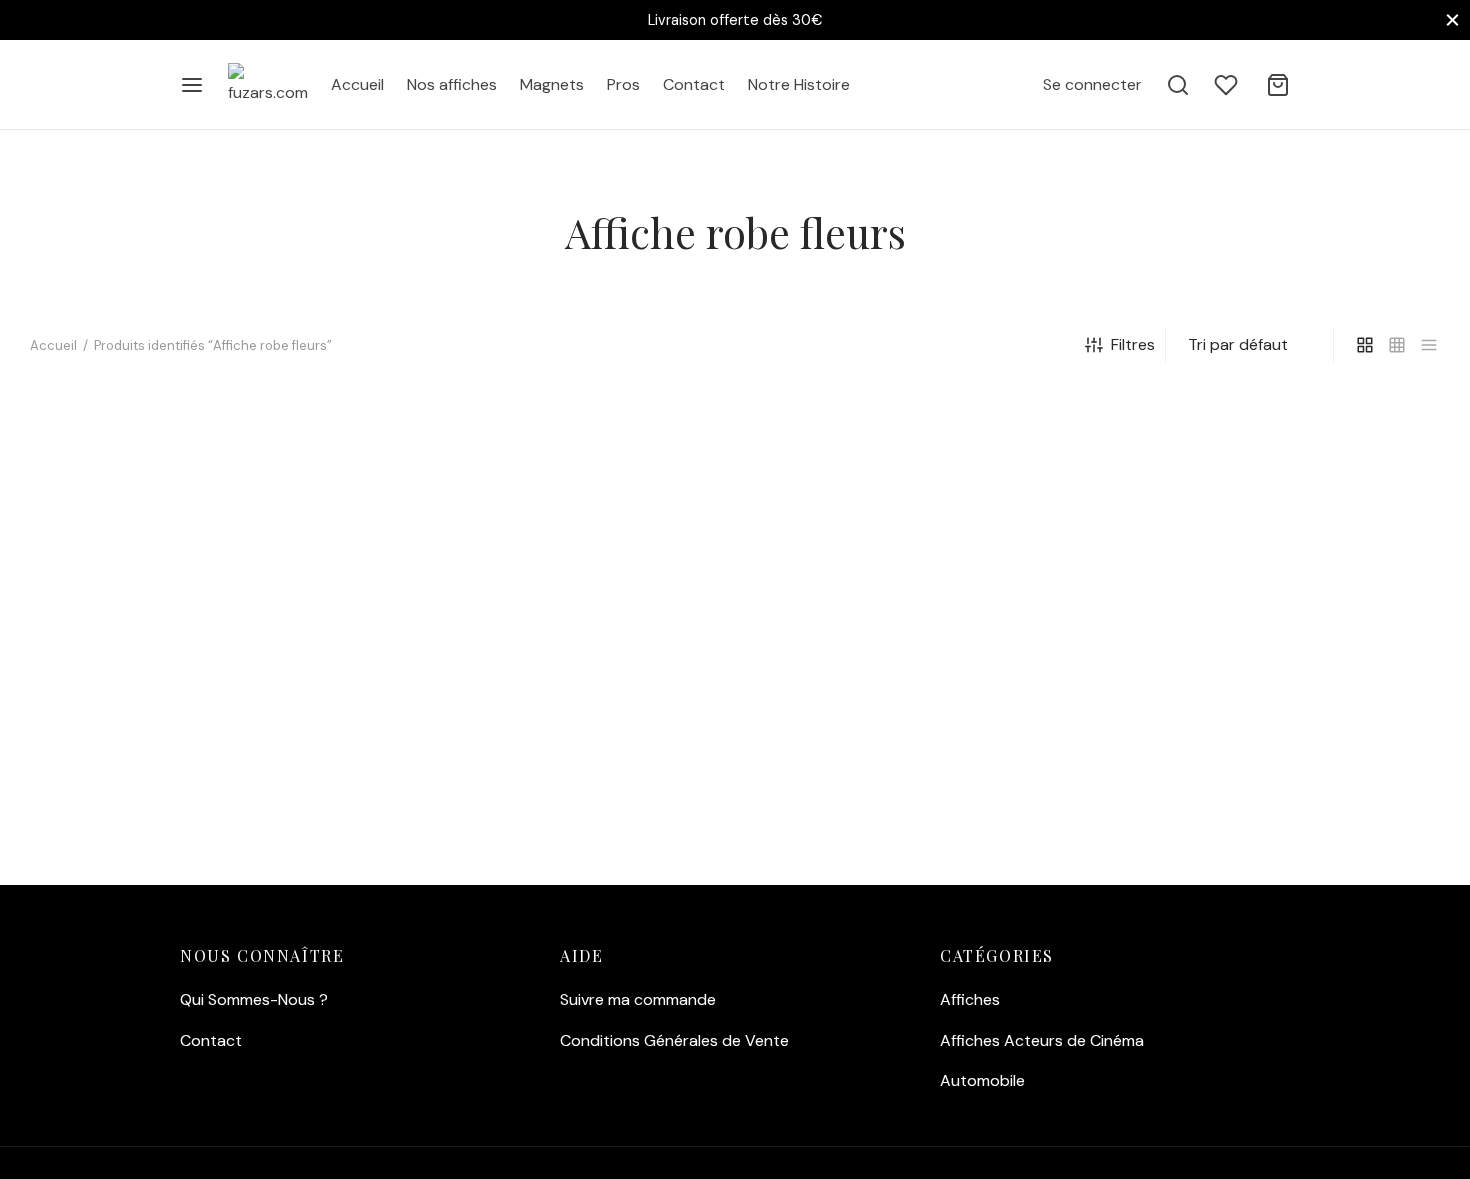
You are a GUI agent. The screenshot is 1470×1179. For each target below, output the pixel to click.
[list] (1429, 345)
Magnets (552, 84)
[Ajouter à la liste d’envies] (326, 474)
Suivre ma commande (638, 999)
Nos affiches (452, 84)
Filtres (1133, 344)
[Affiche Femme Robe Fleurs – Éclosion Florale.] (195, 639)
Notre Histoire (799, 84)
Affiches (970, 999)
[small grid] (1397, 345)
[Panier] (1278, 85)
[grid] (1365, 345)
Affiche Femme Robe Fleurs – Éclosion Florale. (165, 741)
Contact (694, 84)
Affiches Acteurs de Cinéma (1042, 1040)
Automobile (982, 1080)
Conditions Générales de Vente (674, 1040)
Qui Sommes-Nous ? (254, 999)
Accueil (357, 84)
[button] (123, 815)
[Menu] (192, 85)
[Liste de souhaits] (1228, 85)
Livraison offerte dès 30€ (735, 20)
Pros (623, 84)
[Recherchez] (1178, 85)
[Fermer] (1452, 19)
